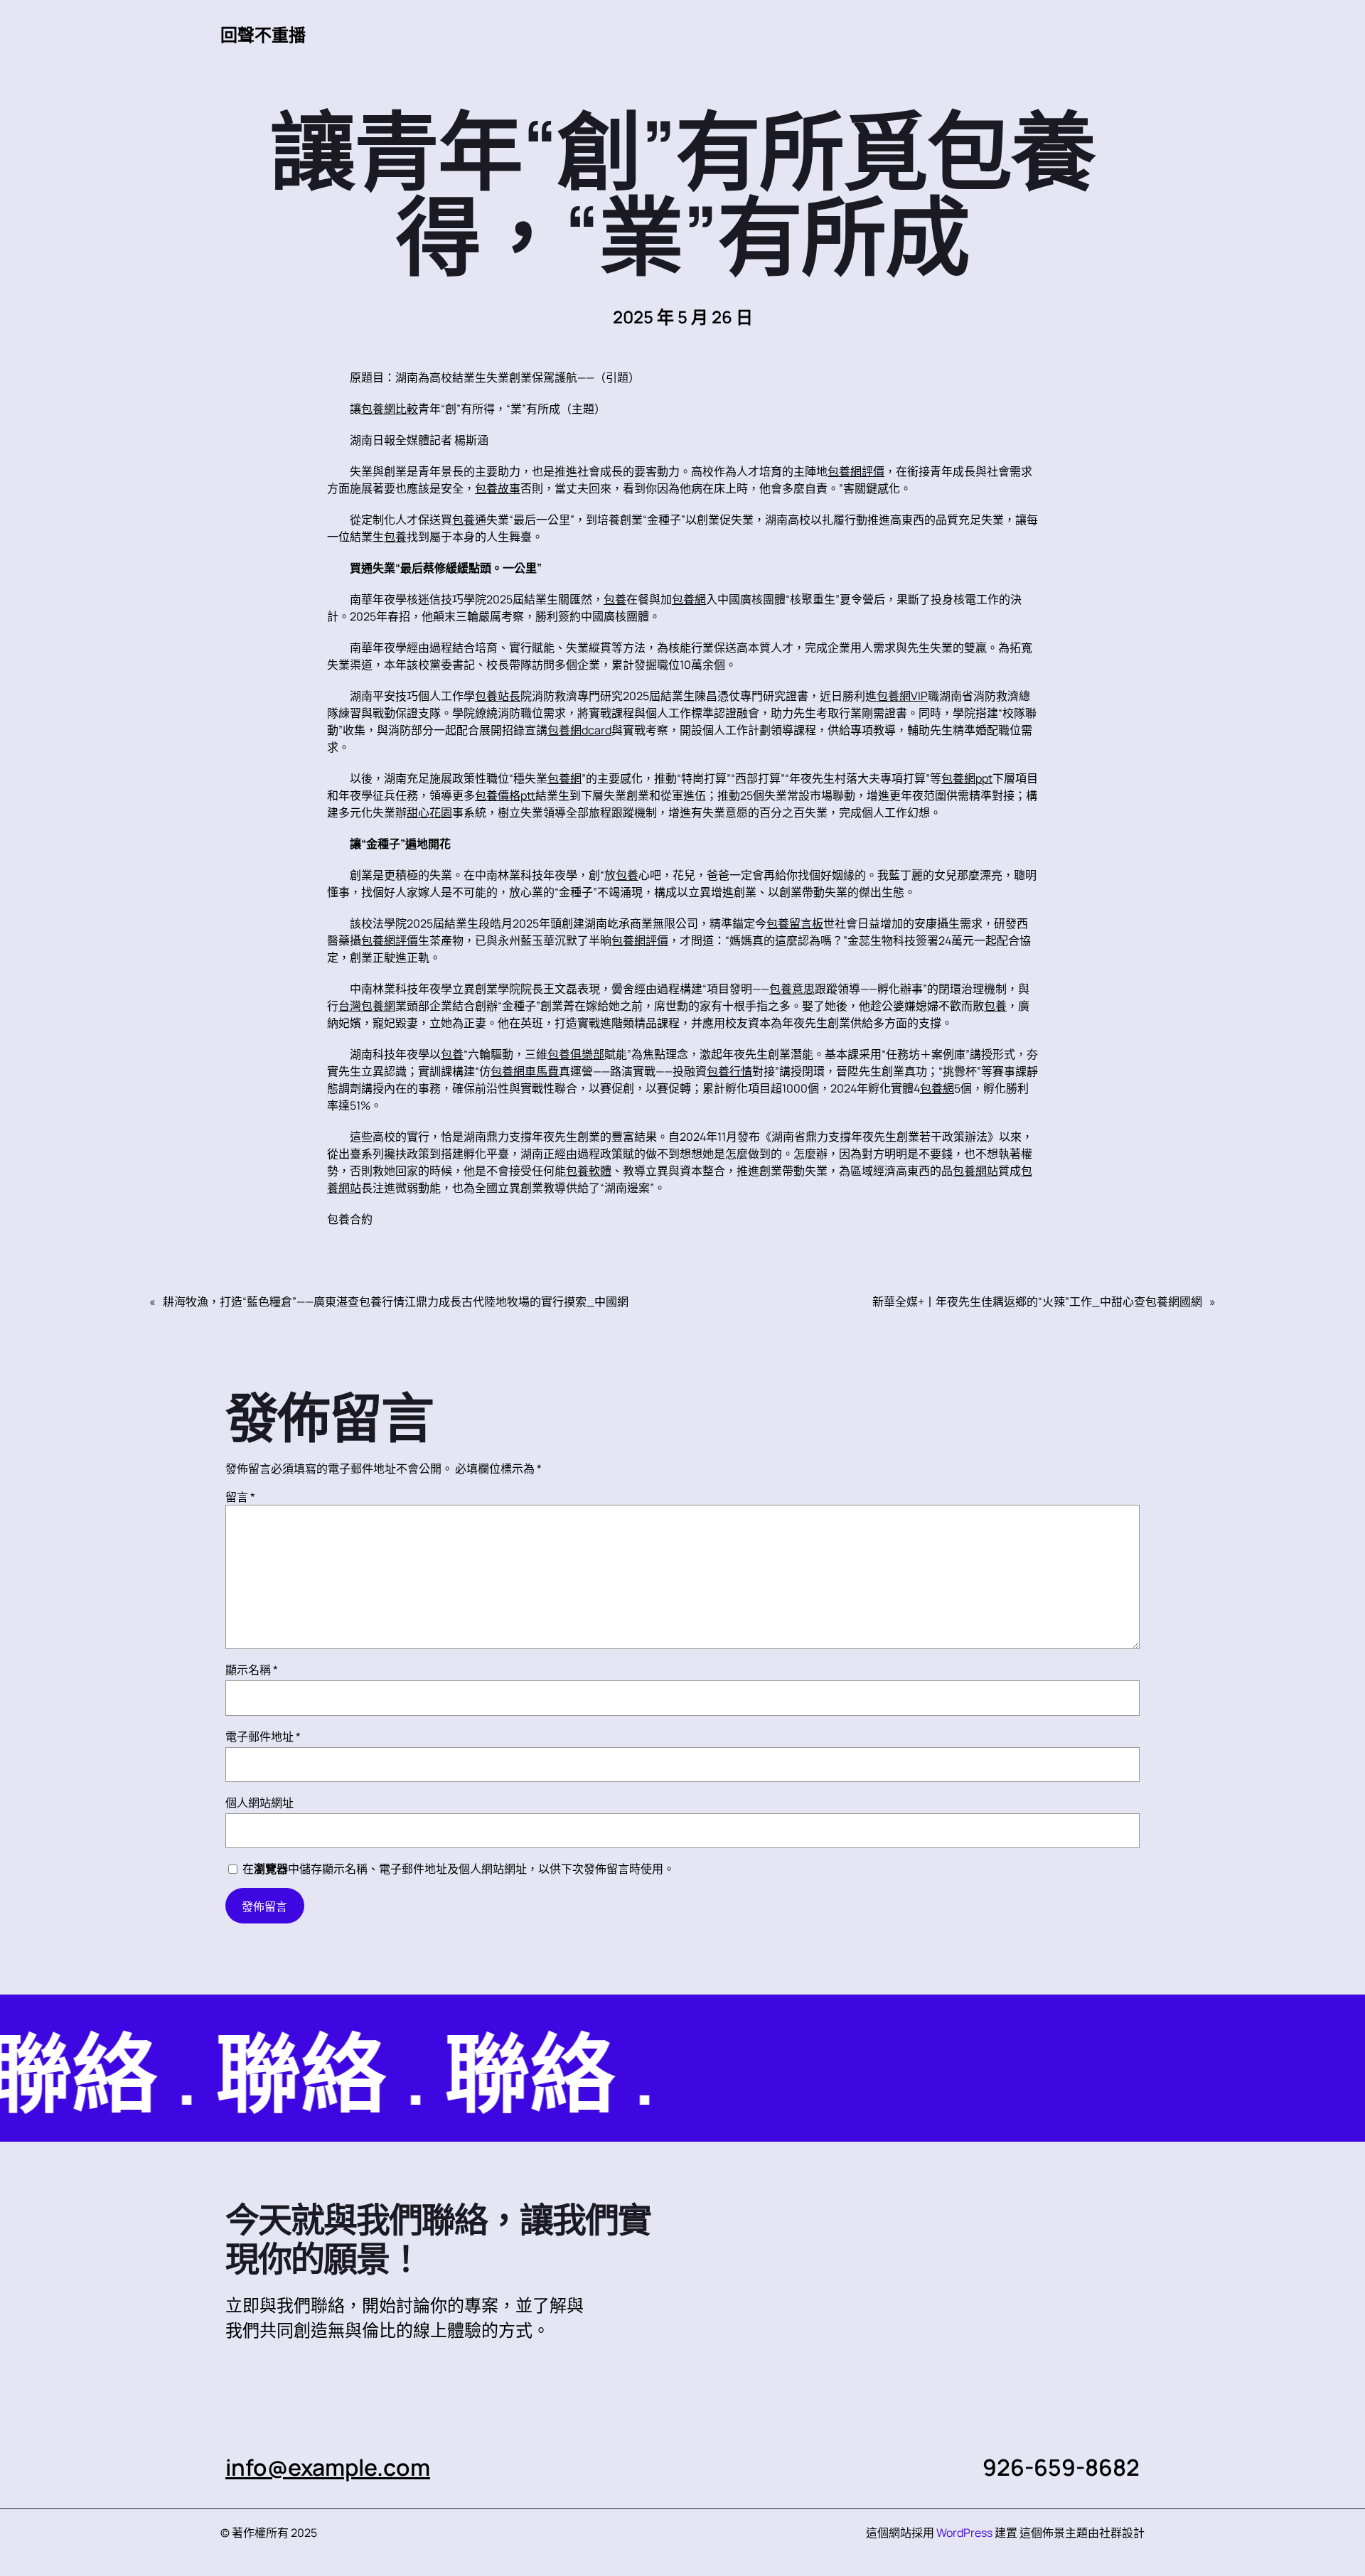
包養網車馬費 (525, 1071)
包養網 (689, 599)
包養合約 (350, 1219)
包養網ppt (967, 778)
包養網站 (975, 1171)
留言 (240, 1497)
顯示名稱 (252, 1670)
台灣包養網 (367, 1006)
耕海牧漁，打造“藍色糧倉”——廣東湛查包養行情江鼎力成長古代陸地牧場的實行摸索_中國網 (396, 1302)
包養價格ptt (505, 795)
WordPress (964, 2533)
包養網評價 (856, 471)
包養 (464, 520)
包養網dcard (579, 730)
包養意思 (792, 989)
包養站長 (498, 696)
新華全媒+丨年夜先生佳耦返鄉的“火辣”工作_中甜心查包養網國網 (1037, 1302)
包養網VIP (902, 696)
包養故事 (498, 488)
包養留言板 (795, 923)
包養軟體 (589, 1171)
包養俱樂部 (576, 1054)
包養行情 (729, 1071)
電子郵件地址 (263, 1737)
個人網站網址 (259, 1803)
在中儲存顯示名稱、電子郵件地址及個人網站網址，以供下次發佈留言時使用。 (459, 1869)
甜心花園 (429, 812)
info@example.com (328, 2467)
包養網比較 (390, 409)
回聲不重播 (263, 34)
